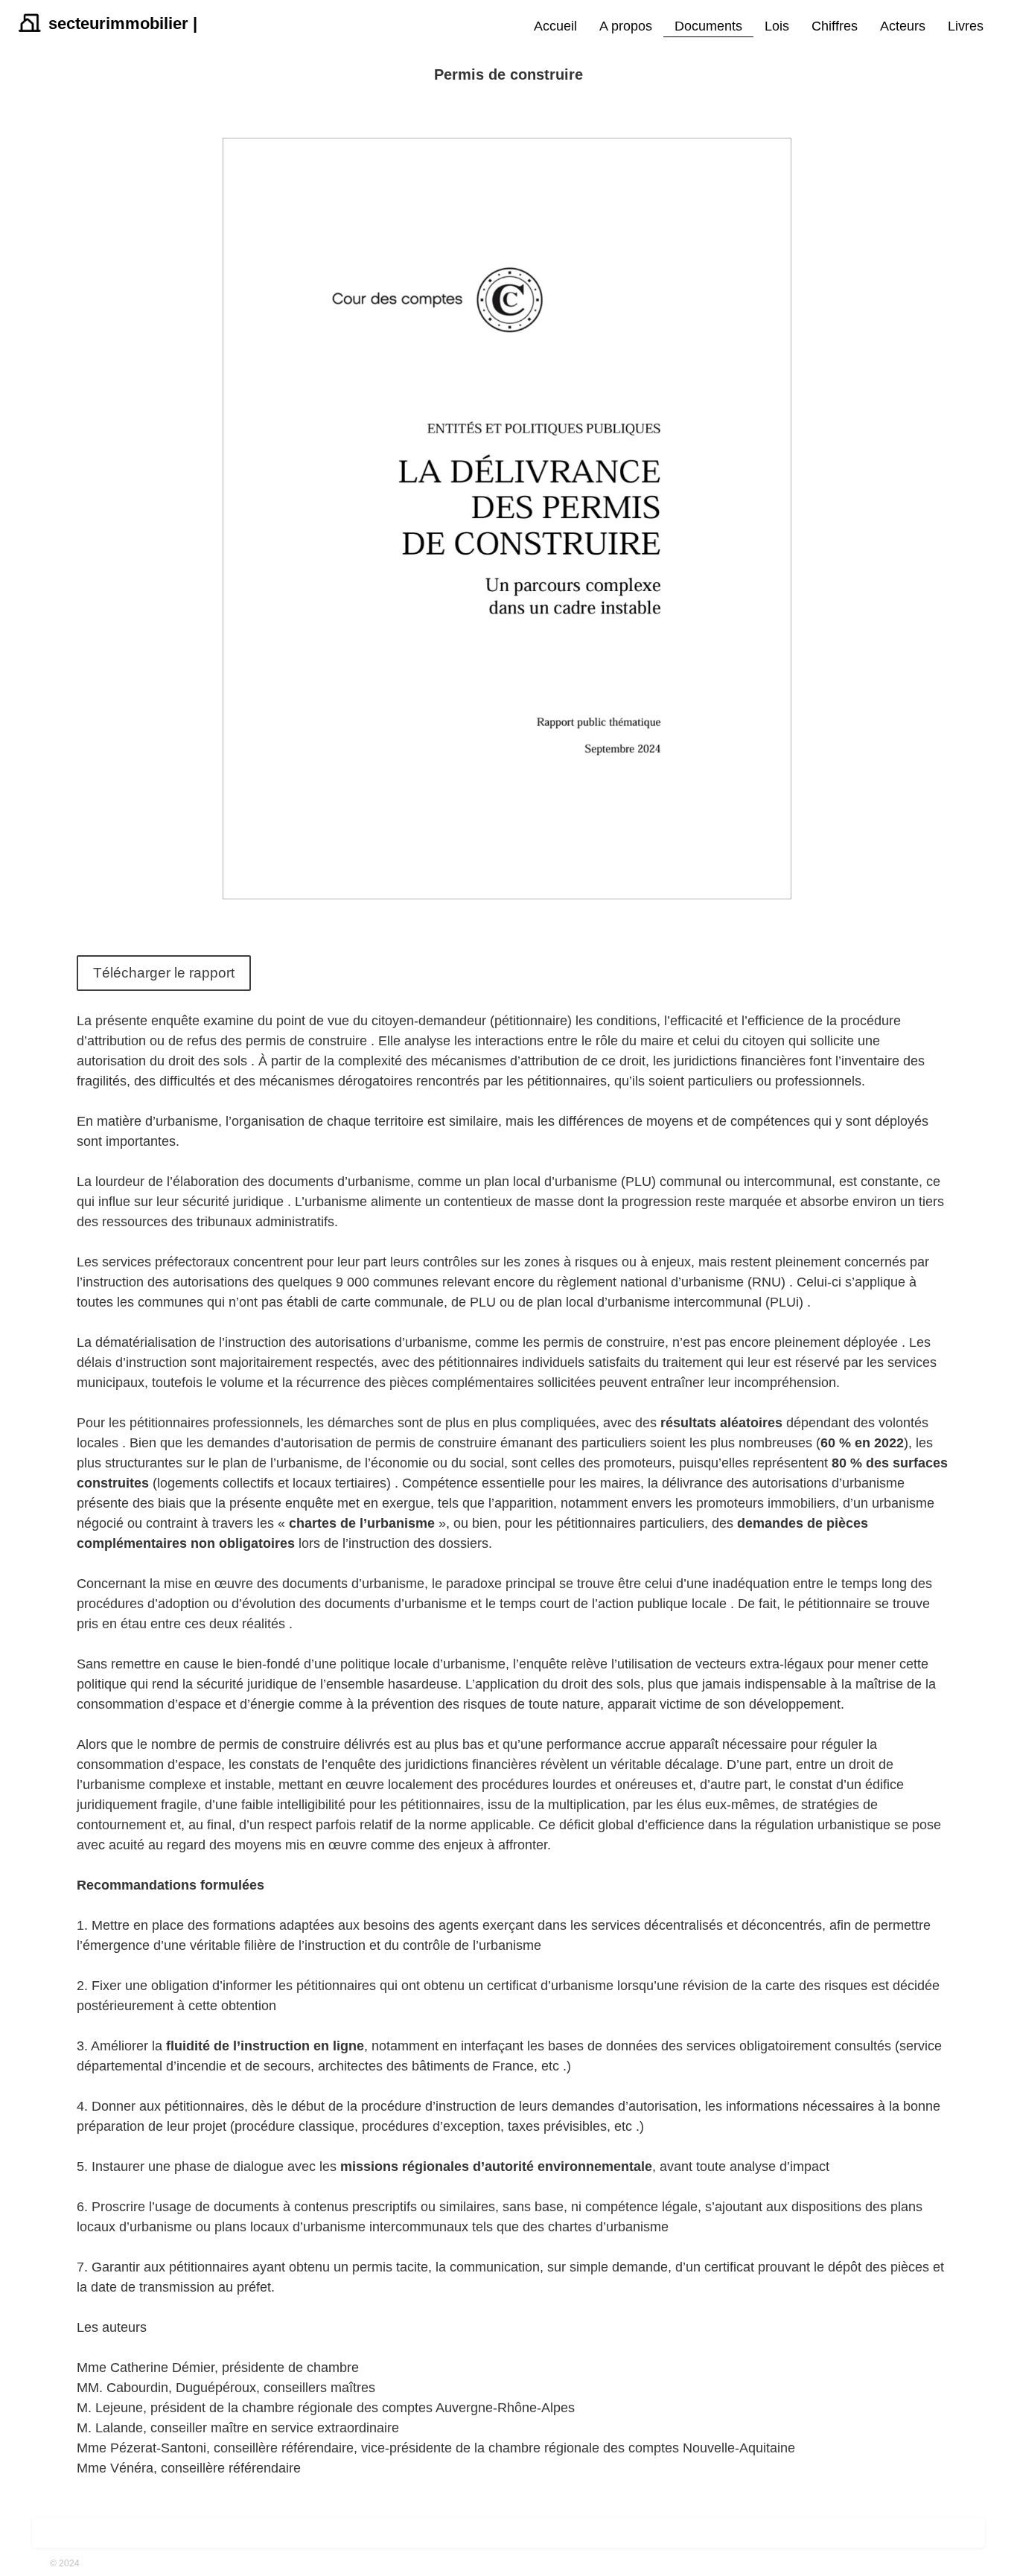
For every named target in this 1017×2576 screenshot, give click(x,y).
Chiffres (835, 26)
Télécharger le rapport (164, 973)
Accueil (555, 26)
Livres (966, 26)
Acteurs (903, 26)
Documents (708, 26)
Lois (777, 26)
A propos (626, 26)
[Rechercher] (1002, 27)
